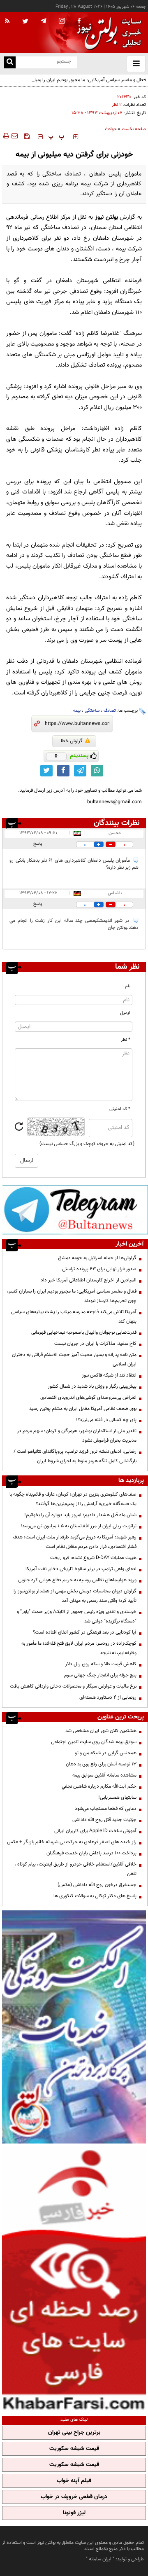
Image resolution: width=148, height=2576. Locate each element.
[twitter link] (46, 771)
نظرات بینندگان (117, 823)
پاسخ (38, 844)
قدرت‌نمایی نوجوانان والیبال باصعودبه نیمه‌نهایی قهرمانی (84, 1332)
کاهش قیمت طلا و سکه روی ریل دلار (101, 1664)
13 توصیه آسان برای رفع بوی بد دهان (101, 1764)
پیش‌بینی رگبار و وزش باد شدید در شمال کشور (92, 1386)
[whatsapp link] (97, 771)
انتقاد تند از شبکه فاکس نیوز (109, 1375)
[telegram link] (80, 771)
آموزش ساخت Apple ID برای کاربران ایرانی (95, 1831)
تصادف (110, 711)
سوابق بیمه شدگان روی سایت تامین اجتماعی (94, 1742)
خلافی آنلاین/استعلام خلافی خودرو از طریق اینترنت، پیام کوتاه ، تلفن (75, 1869)
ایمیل (125, 1013)
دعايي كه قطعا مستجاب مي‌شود (106, 1809)
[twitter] (25, 22)
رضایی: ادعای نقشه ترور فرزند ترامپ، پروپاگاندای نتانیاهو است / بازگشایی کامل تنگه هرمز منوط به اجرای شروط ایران (75, 1456)
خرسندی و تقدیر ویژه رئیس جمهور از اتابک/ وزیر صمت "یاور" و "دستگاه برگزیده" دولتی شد (77, 1616)
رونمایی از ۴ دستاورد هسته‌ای (108, 1697)
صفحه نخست (134, 129)
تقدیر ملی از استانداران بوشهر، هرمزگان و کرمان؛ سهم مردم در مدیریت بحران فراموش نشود (77, 1436)
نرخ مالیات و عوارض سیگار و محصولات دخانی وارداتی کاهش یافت (73, 1686)
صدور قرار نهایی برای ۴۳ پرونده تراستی (99, 1269)
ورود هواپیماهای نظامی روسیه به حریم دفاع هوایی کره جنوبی (77, 1580)
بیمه (77, 711)
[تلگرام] (75, 1210)
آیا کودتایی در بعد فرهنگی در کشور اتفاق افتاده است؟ (85, 1632)
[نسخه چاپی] (6, 136)
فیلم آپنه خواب (74, 2481)
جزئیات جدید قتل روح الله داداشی (104, 1820)
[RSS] (7, 21)
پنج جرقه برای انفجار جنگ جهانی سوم (100, 1675)
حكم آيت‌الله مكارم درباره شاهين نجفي (99, 1786)
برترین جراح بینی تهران (74, 2433)
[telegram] (44, 21)
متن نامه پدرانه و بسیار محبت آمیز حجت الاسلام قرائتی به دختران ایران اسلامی (74, 1359)
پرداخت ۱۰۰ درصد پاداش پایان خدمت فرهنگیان (91, 1853)
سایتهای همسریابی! (117, 1798)
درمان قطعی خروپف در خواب (74, 2497)
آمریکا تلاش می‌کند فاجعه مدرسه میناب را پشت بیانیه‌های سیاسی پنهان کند (74, 1317)
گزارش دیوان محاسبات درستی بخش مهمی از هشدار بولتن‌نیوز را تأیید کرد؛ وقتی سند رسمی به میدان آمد (75, 1596)
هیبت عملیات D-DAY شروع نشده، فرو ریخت (93, 1558)
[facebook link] (63, 771)
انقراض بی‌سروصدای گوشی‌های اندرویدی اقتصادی (88, 1398)
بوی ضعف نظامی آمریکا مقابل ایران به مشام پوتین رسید (83, 1409)
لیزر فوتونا (74, 2513)
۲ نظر (117, 105)
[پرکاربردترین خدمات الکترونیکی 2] (74, 2027)
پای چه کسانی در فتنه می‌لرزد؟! (106, 1420)
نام (128, 986)
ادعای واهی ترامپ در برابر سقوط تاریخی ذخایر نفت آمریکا (81, 1569)
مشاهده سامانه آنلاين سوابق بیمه (104, 1775)
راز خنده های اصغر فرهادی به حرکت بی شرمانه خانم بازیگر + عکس (72, 1842)
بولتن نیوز (106, 217)
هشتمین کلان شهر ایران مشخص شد (101, 1731)
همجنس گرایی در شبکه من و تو (106, 1753)
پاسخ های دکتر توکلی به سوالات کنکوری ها (95, 1896)
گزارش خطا (72, 741)
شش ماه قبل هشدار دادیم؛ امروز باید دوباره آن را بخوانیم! (80, 1515)
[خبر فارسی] (74, 2279)
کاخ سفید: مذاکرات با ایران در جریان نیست (95, 1344)
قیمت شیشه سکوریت (74, 2449)
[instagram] (62, 22)
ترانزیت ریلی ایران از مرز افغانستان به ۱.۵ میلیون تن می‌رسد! (79, 1526)
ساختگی (92, 711)
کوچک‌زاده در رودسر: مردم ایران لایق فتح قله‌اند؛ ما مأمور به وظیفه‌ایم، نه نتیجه (79, 1648)
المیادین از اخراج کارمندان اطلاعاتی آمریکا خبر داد (89, 1280)
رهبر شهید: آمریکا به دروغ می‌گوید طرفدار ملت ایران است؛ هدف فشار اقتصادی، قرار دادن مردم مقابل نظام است (75, 1542)
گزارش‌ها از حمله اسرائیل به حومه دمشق (97, 1258)
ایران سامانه (100, 2559)
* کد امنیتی (120, 1109)
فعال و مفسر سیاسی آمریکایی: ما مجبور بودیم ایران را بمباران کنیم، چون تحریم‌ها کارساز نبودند (76, 85)
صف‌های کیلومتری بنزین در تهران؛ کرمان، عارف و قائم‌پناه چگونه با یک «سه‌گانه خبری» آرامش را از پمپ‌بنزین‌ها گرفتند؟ (73, 1499)
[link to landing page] (107, 33)
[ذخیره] (27, 136)
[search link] (10, 62)
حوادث (111, 129)
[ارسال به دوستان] (14, 136)
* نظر (126, 1040)
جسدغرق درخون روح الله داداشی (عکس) (97, 1885)
